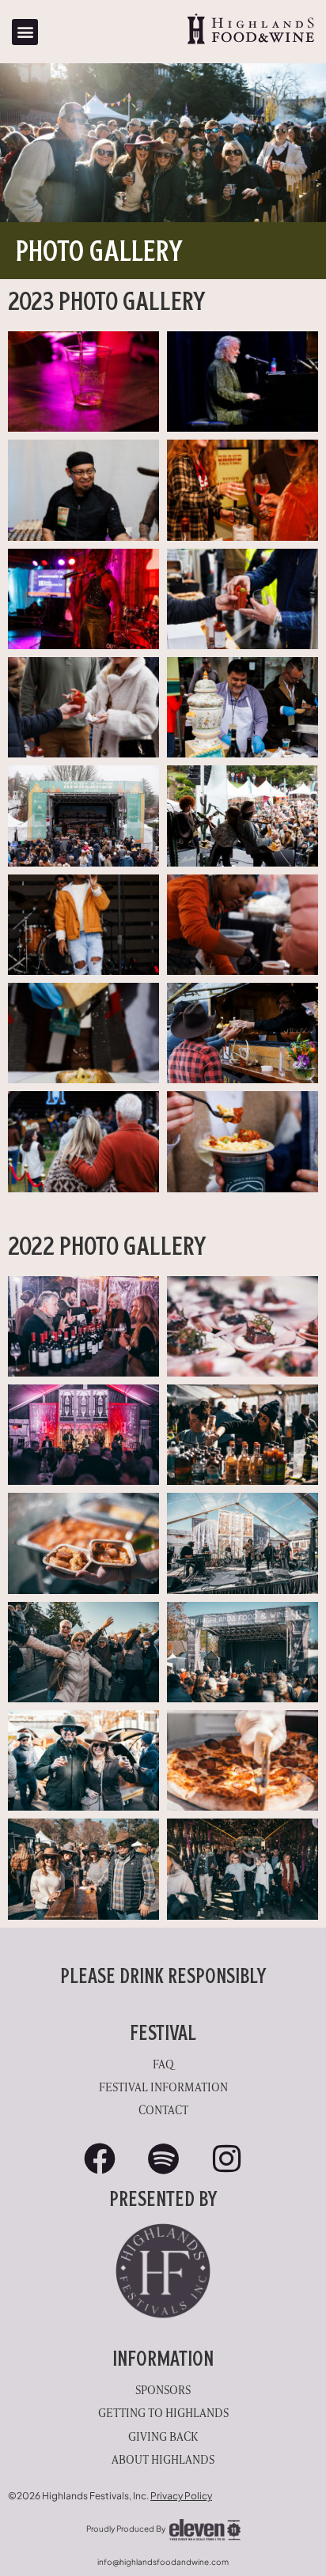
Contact (163, 2109)
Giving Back (163, 2436)
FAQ (163, 2063)
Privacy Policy (181, 2496)
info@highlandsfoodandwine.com (163, 2562)
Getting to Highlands (163, 2412)
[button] (25, 32)
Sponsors (163, 2389)
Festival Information (163, 2086)
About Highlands (163, 2459)
